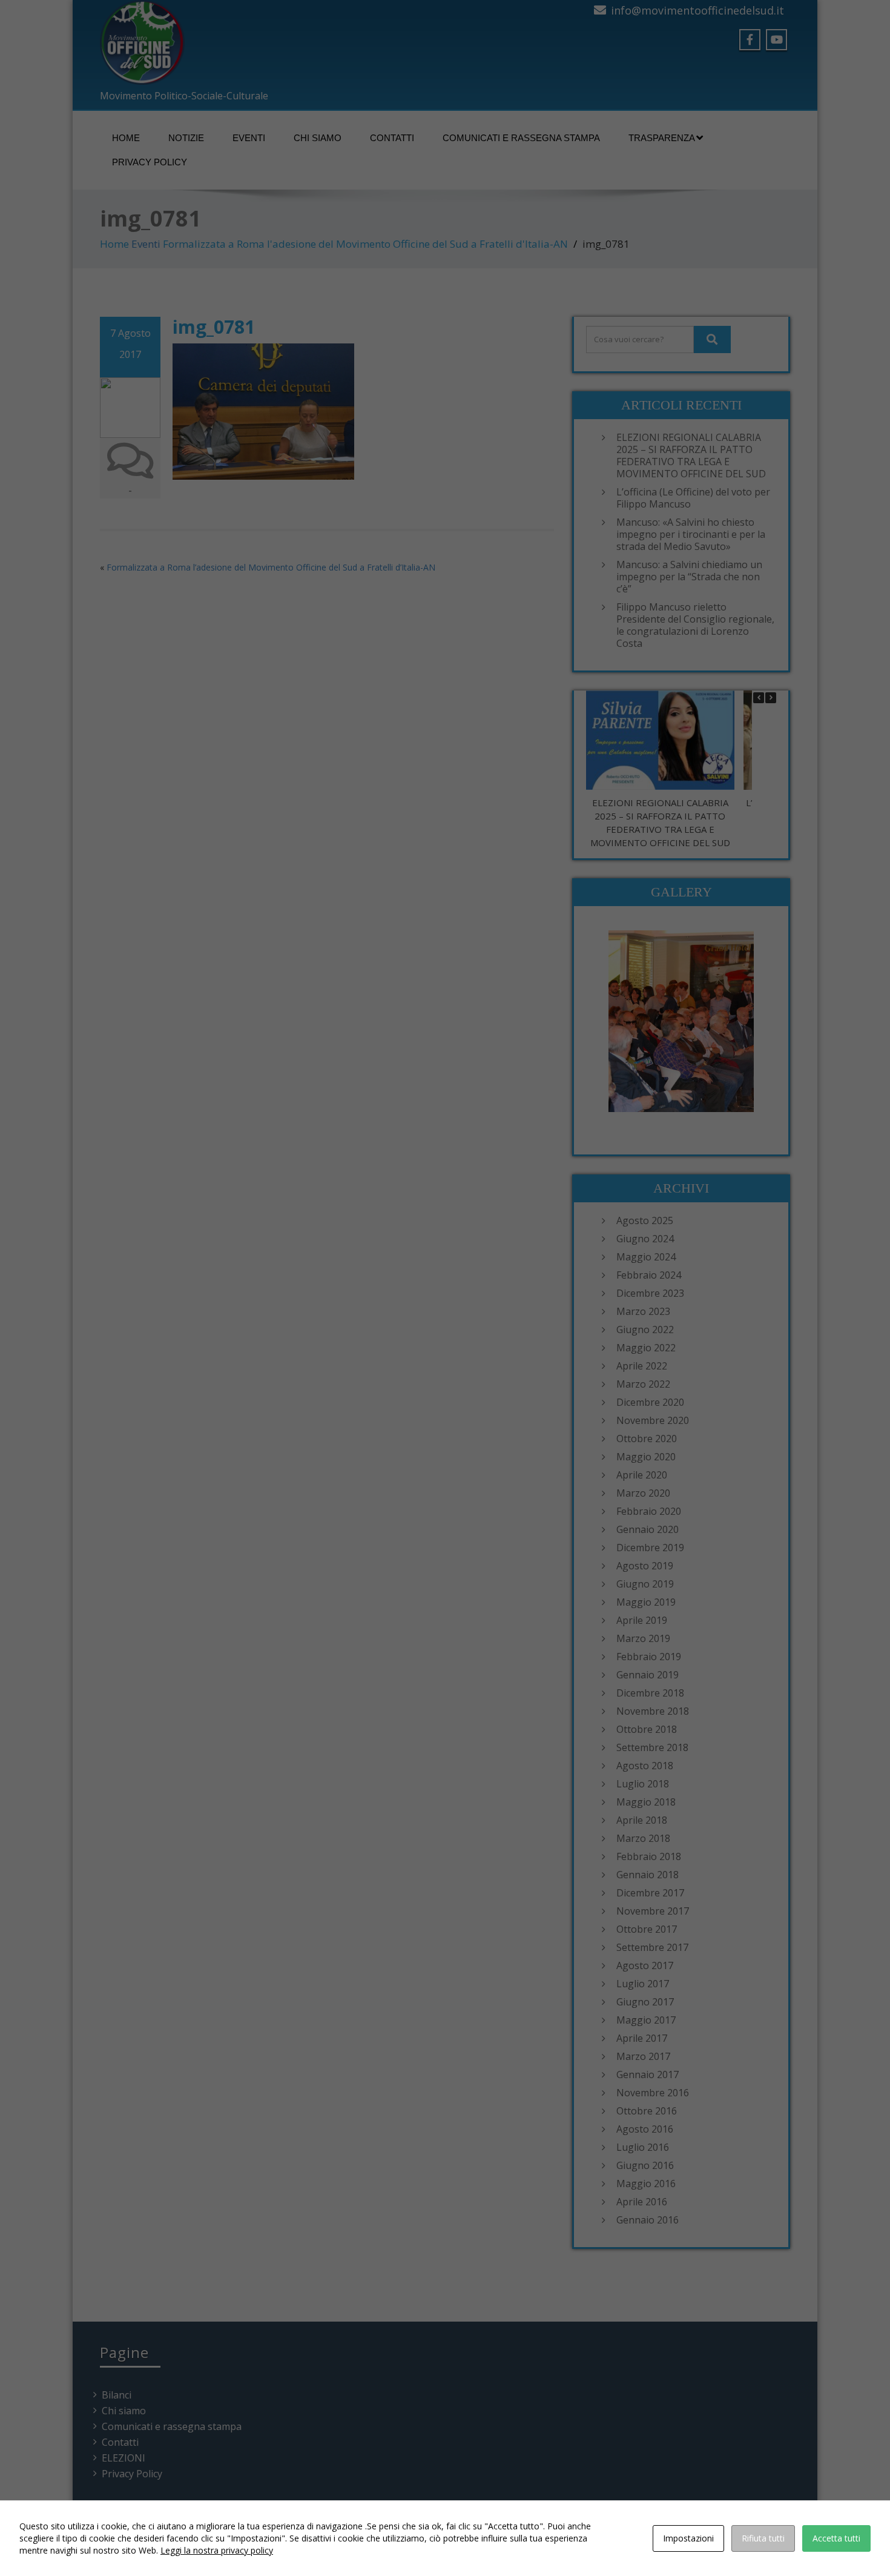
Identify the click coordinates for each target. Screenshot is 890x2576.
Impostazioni (688, 2538)
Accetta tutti (836, 2538)
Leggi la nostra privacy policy (217, 2550)
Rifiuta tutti (763, 2538)
